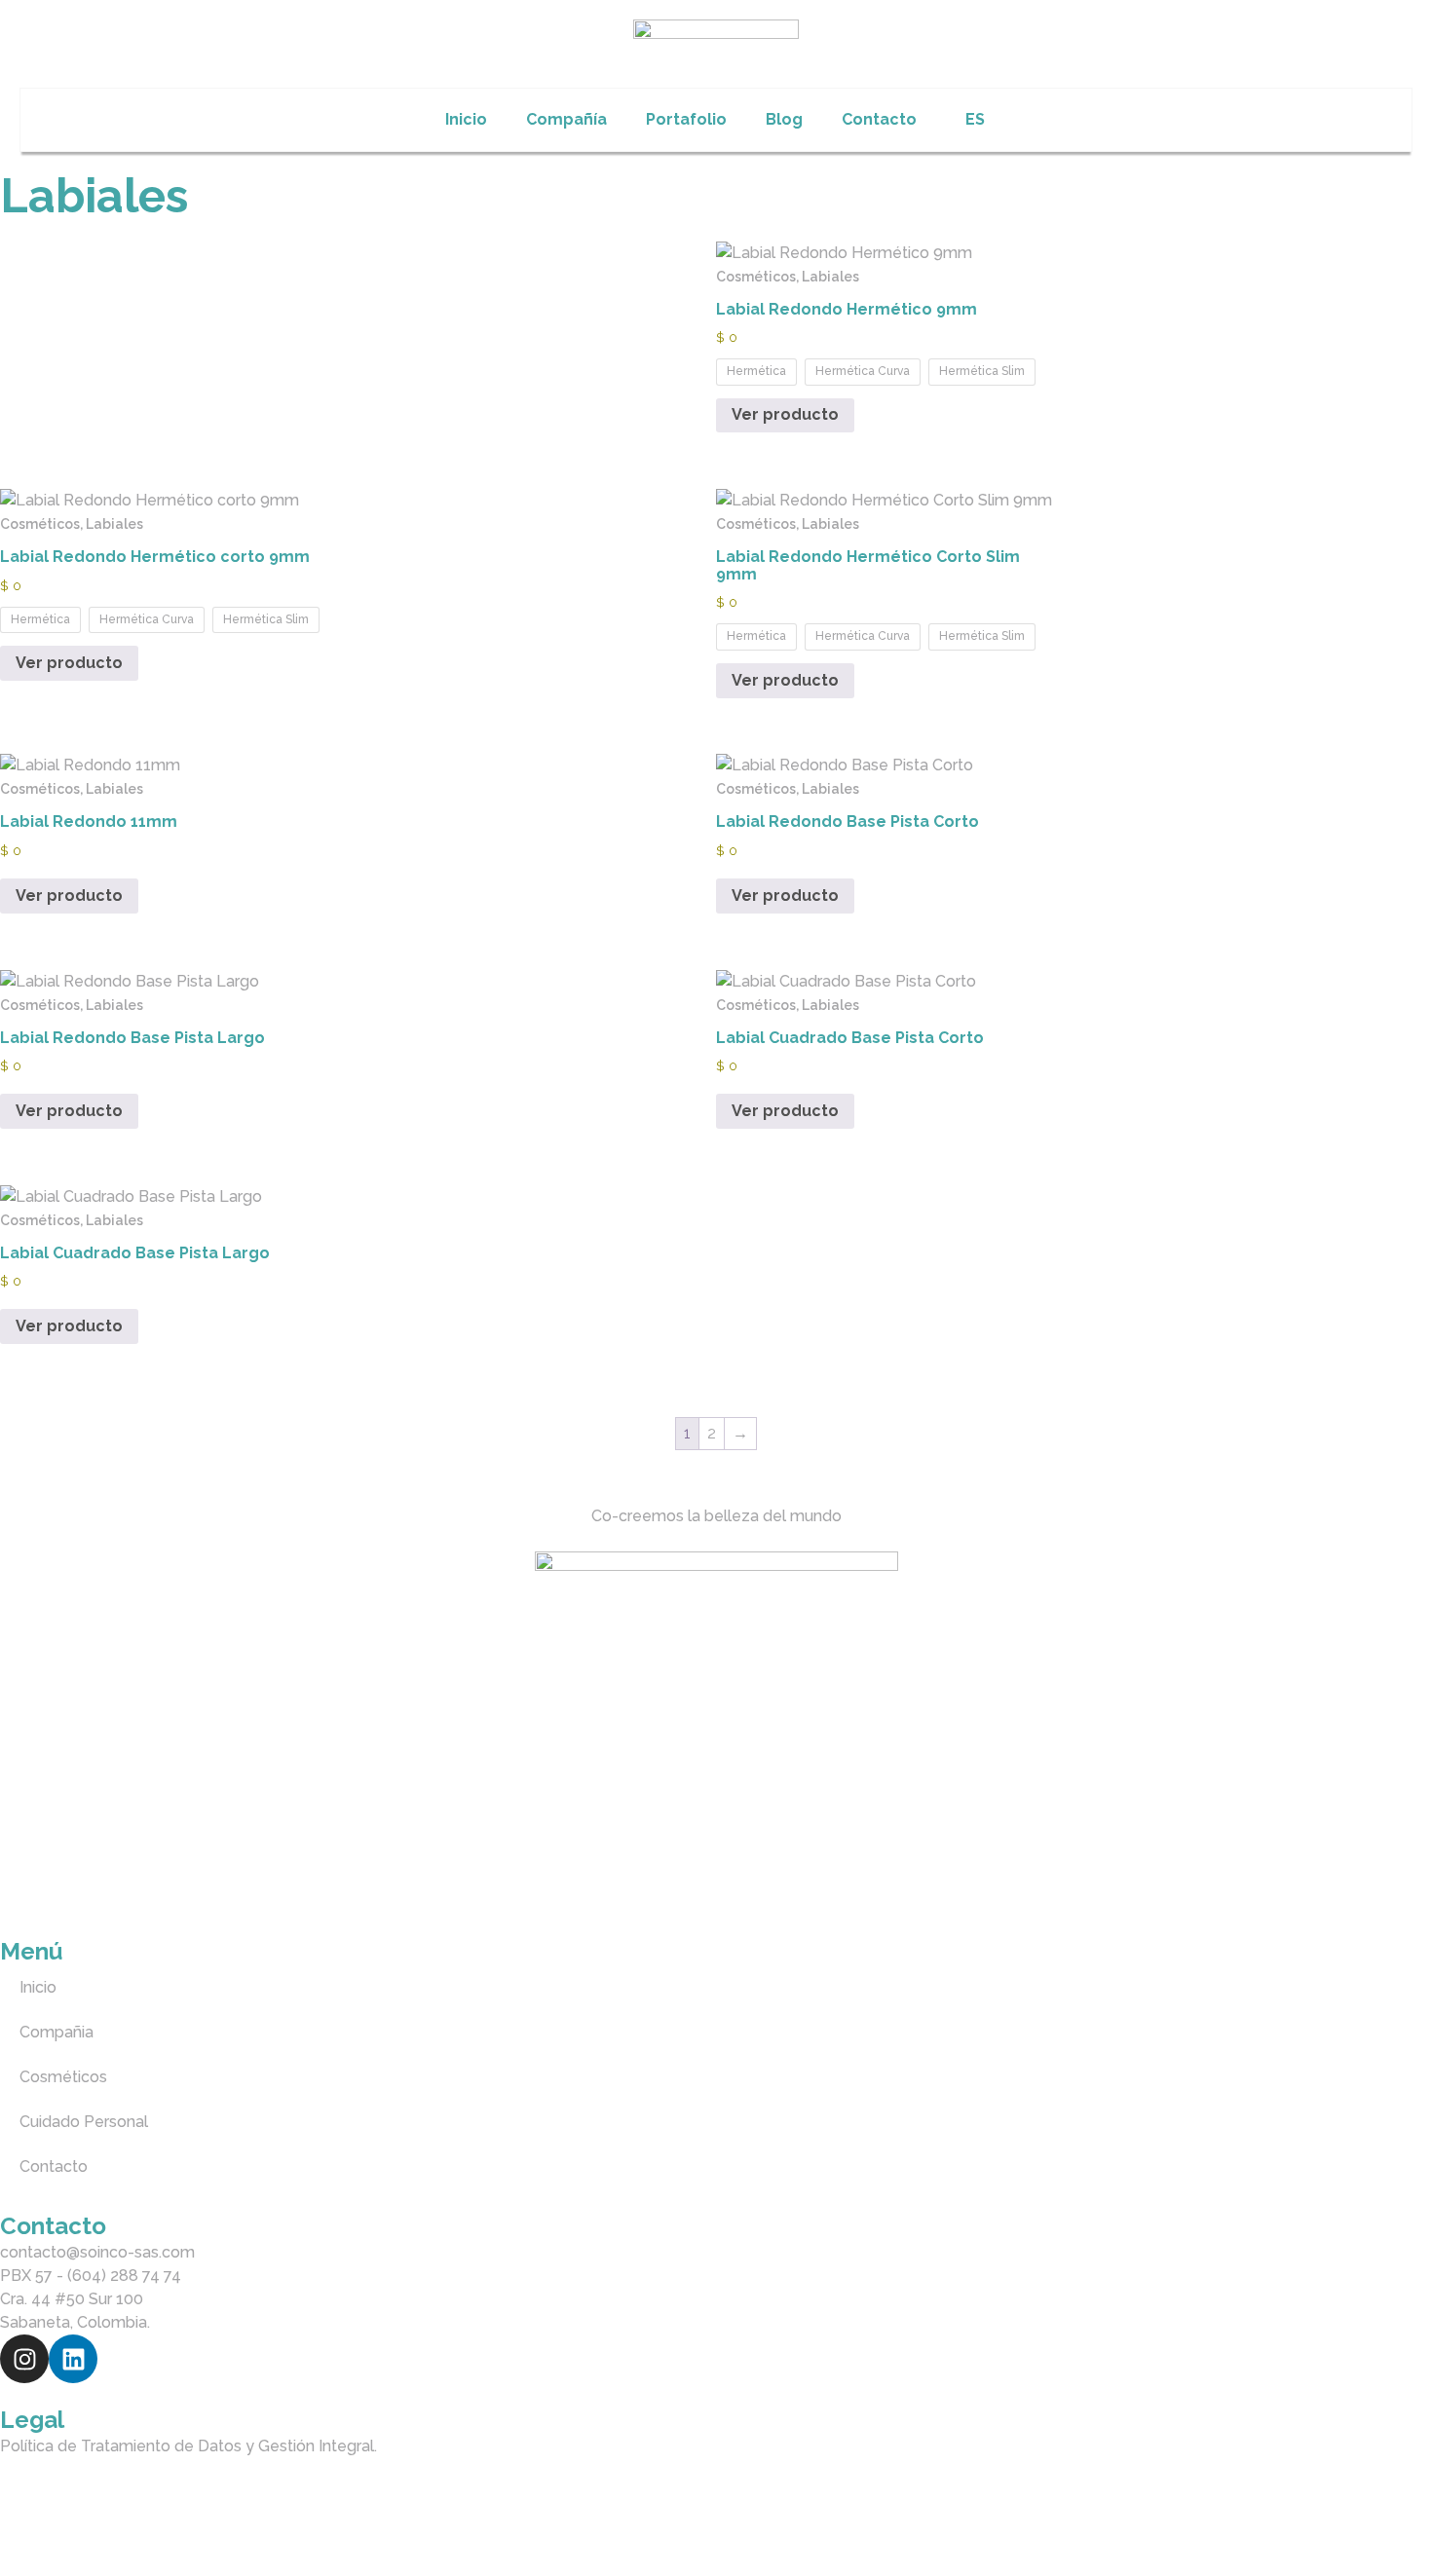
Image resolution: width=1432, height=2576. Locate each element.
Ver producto (785, 414)
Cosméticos (63, 2077)
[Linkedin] (73, 2359)
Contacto (879, 119)
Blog (784, 119)
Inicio (466, 119)
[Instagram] (24, 2359)
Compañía (566, 119)
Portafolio (686, 119)
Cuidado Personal (84, 2122)
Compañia (57, 2032)
